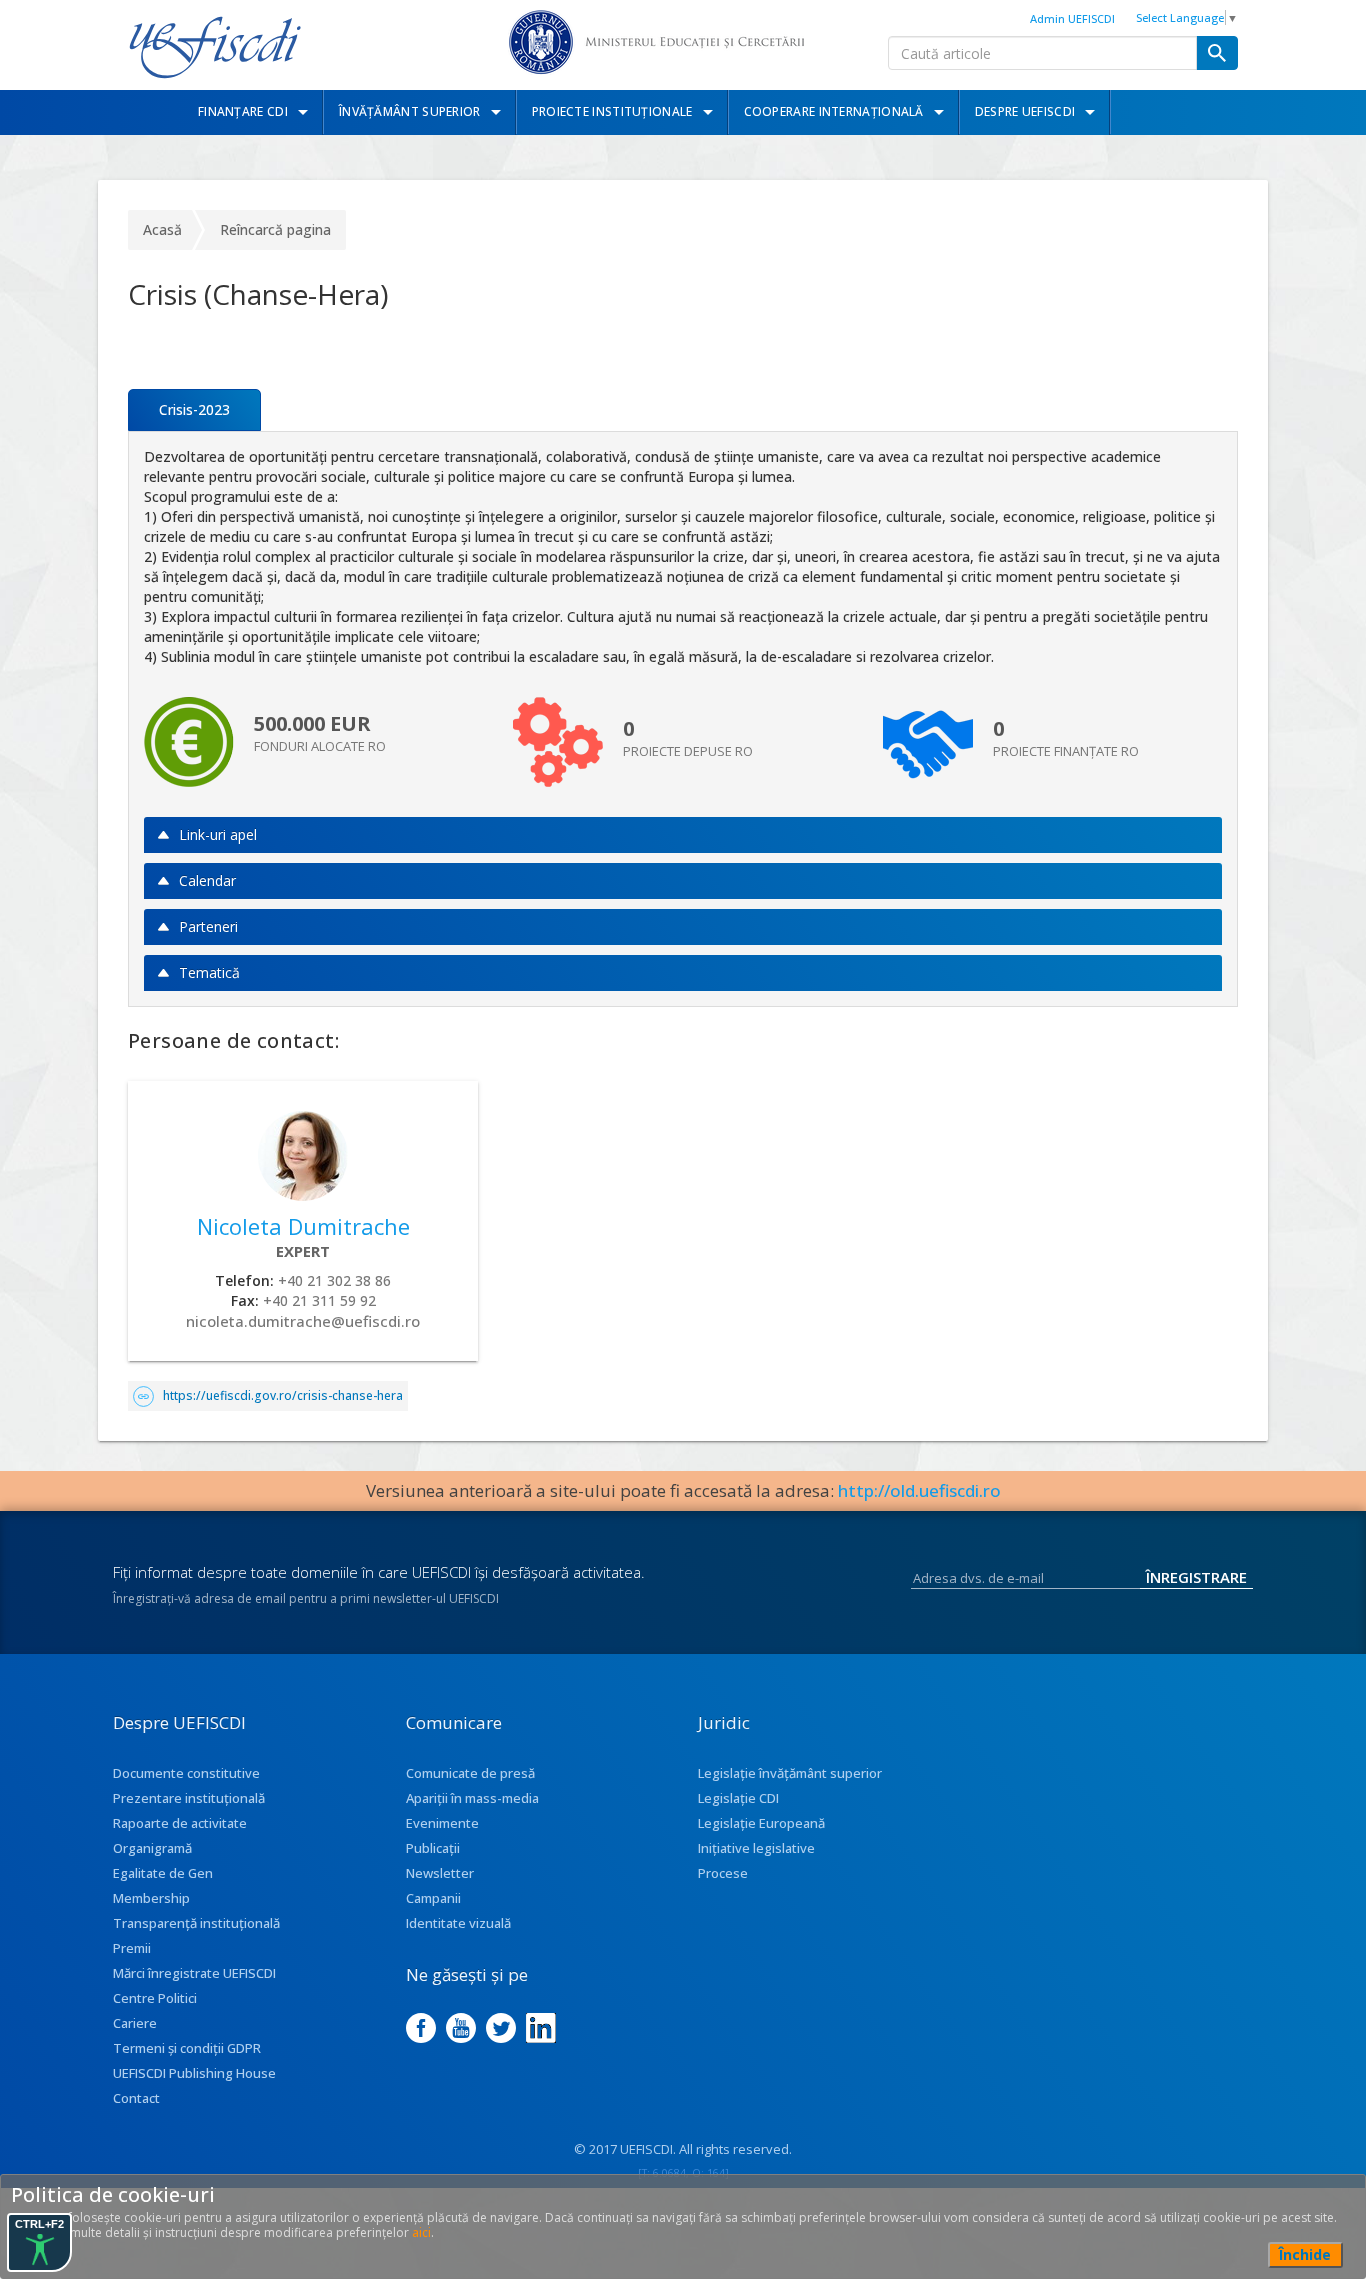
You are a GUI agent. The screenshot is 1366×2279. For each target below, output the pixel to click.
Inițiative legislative (756, 1848)
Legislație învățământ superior (790, 1773)
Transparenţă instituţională (196, 1923)
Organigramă (152, 1848)
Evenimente (442, 1823)
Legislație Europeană (761, 1823)
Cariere (135, 2023)
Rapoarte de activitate (180, 1823)
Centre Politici (155, 1998)
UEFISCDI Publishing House (194, 2073)
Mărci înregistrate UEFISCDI (194, 1973)
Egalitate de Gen (163, 1873)
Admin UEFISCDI (1072, 18)
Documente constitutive (186, 1773)
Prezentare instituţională (189, 1798)
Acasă (162, 229)
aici (421, 2232)
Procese (723, 1873)
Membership (151, 1898)
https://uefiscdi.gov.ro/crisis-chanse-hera (283, 1395)
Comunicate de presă (470, 1773)
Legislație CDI (738, 1798)
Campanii (433, 1898)
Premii (132, 1948)
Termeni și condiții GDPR (187, 2048)
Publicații (433, 1848)
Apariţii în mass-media (472, 1798)
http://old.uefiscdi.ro (919, 1490)
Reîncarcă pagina (275, 229)
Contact (136, 2098)
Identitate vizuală (458, 1923)
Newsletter (440, 1873)
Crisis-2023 (194, 409)
